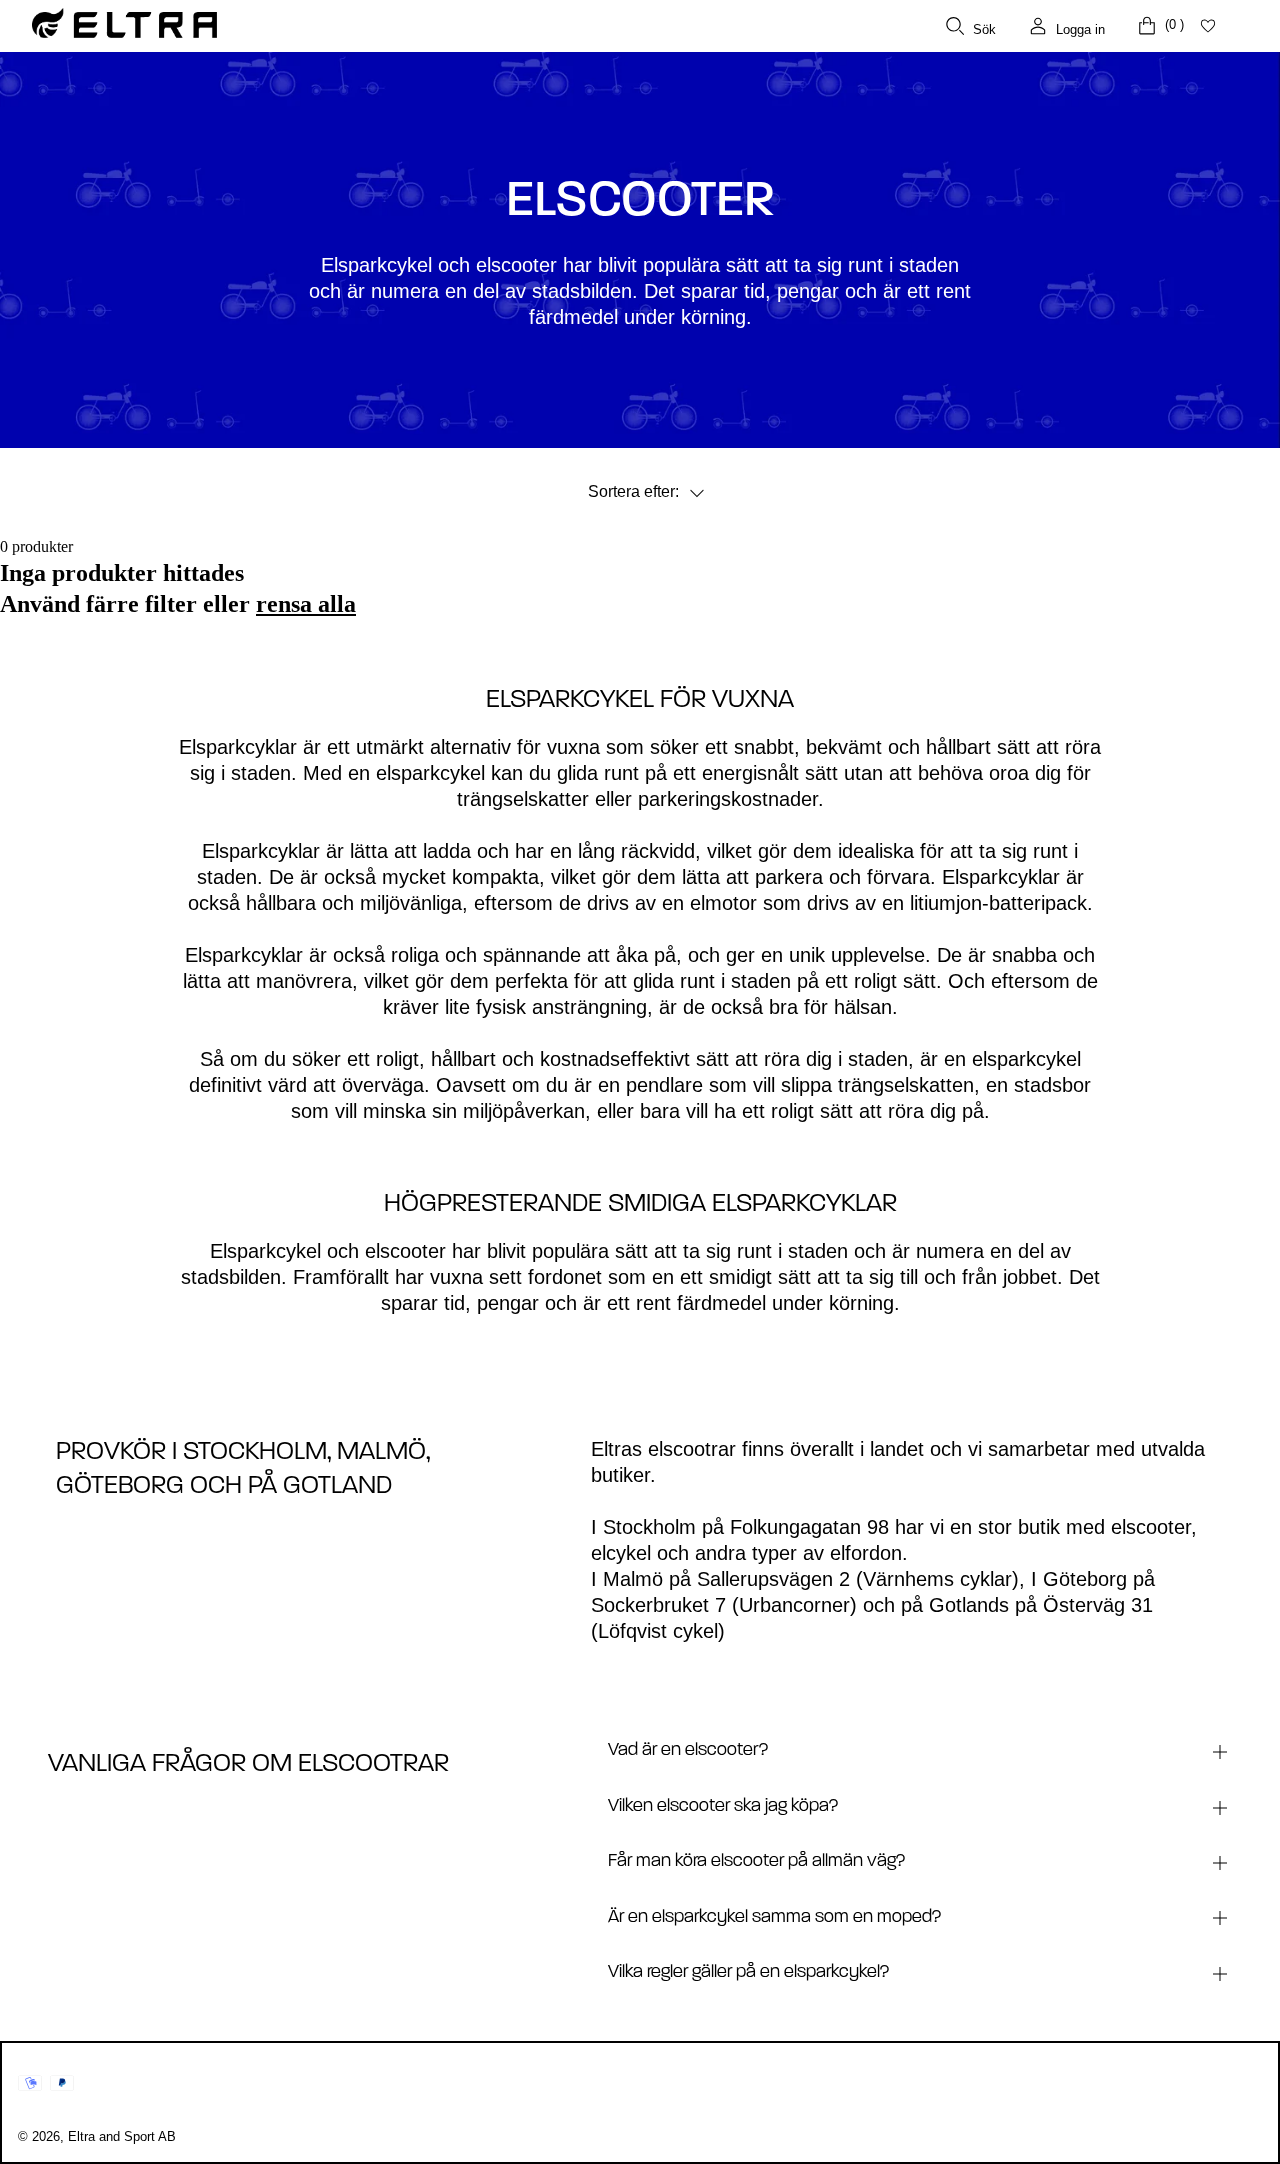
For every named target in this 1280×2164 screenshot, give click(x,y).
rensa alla (306, 604)
